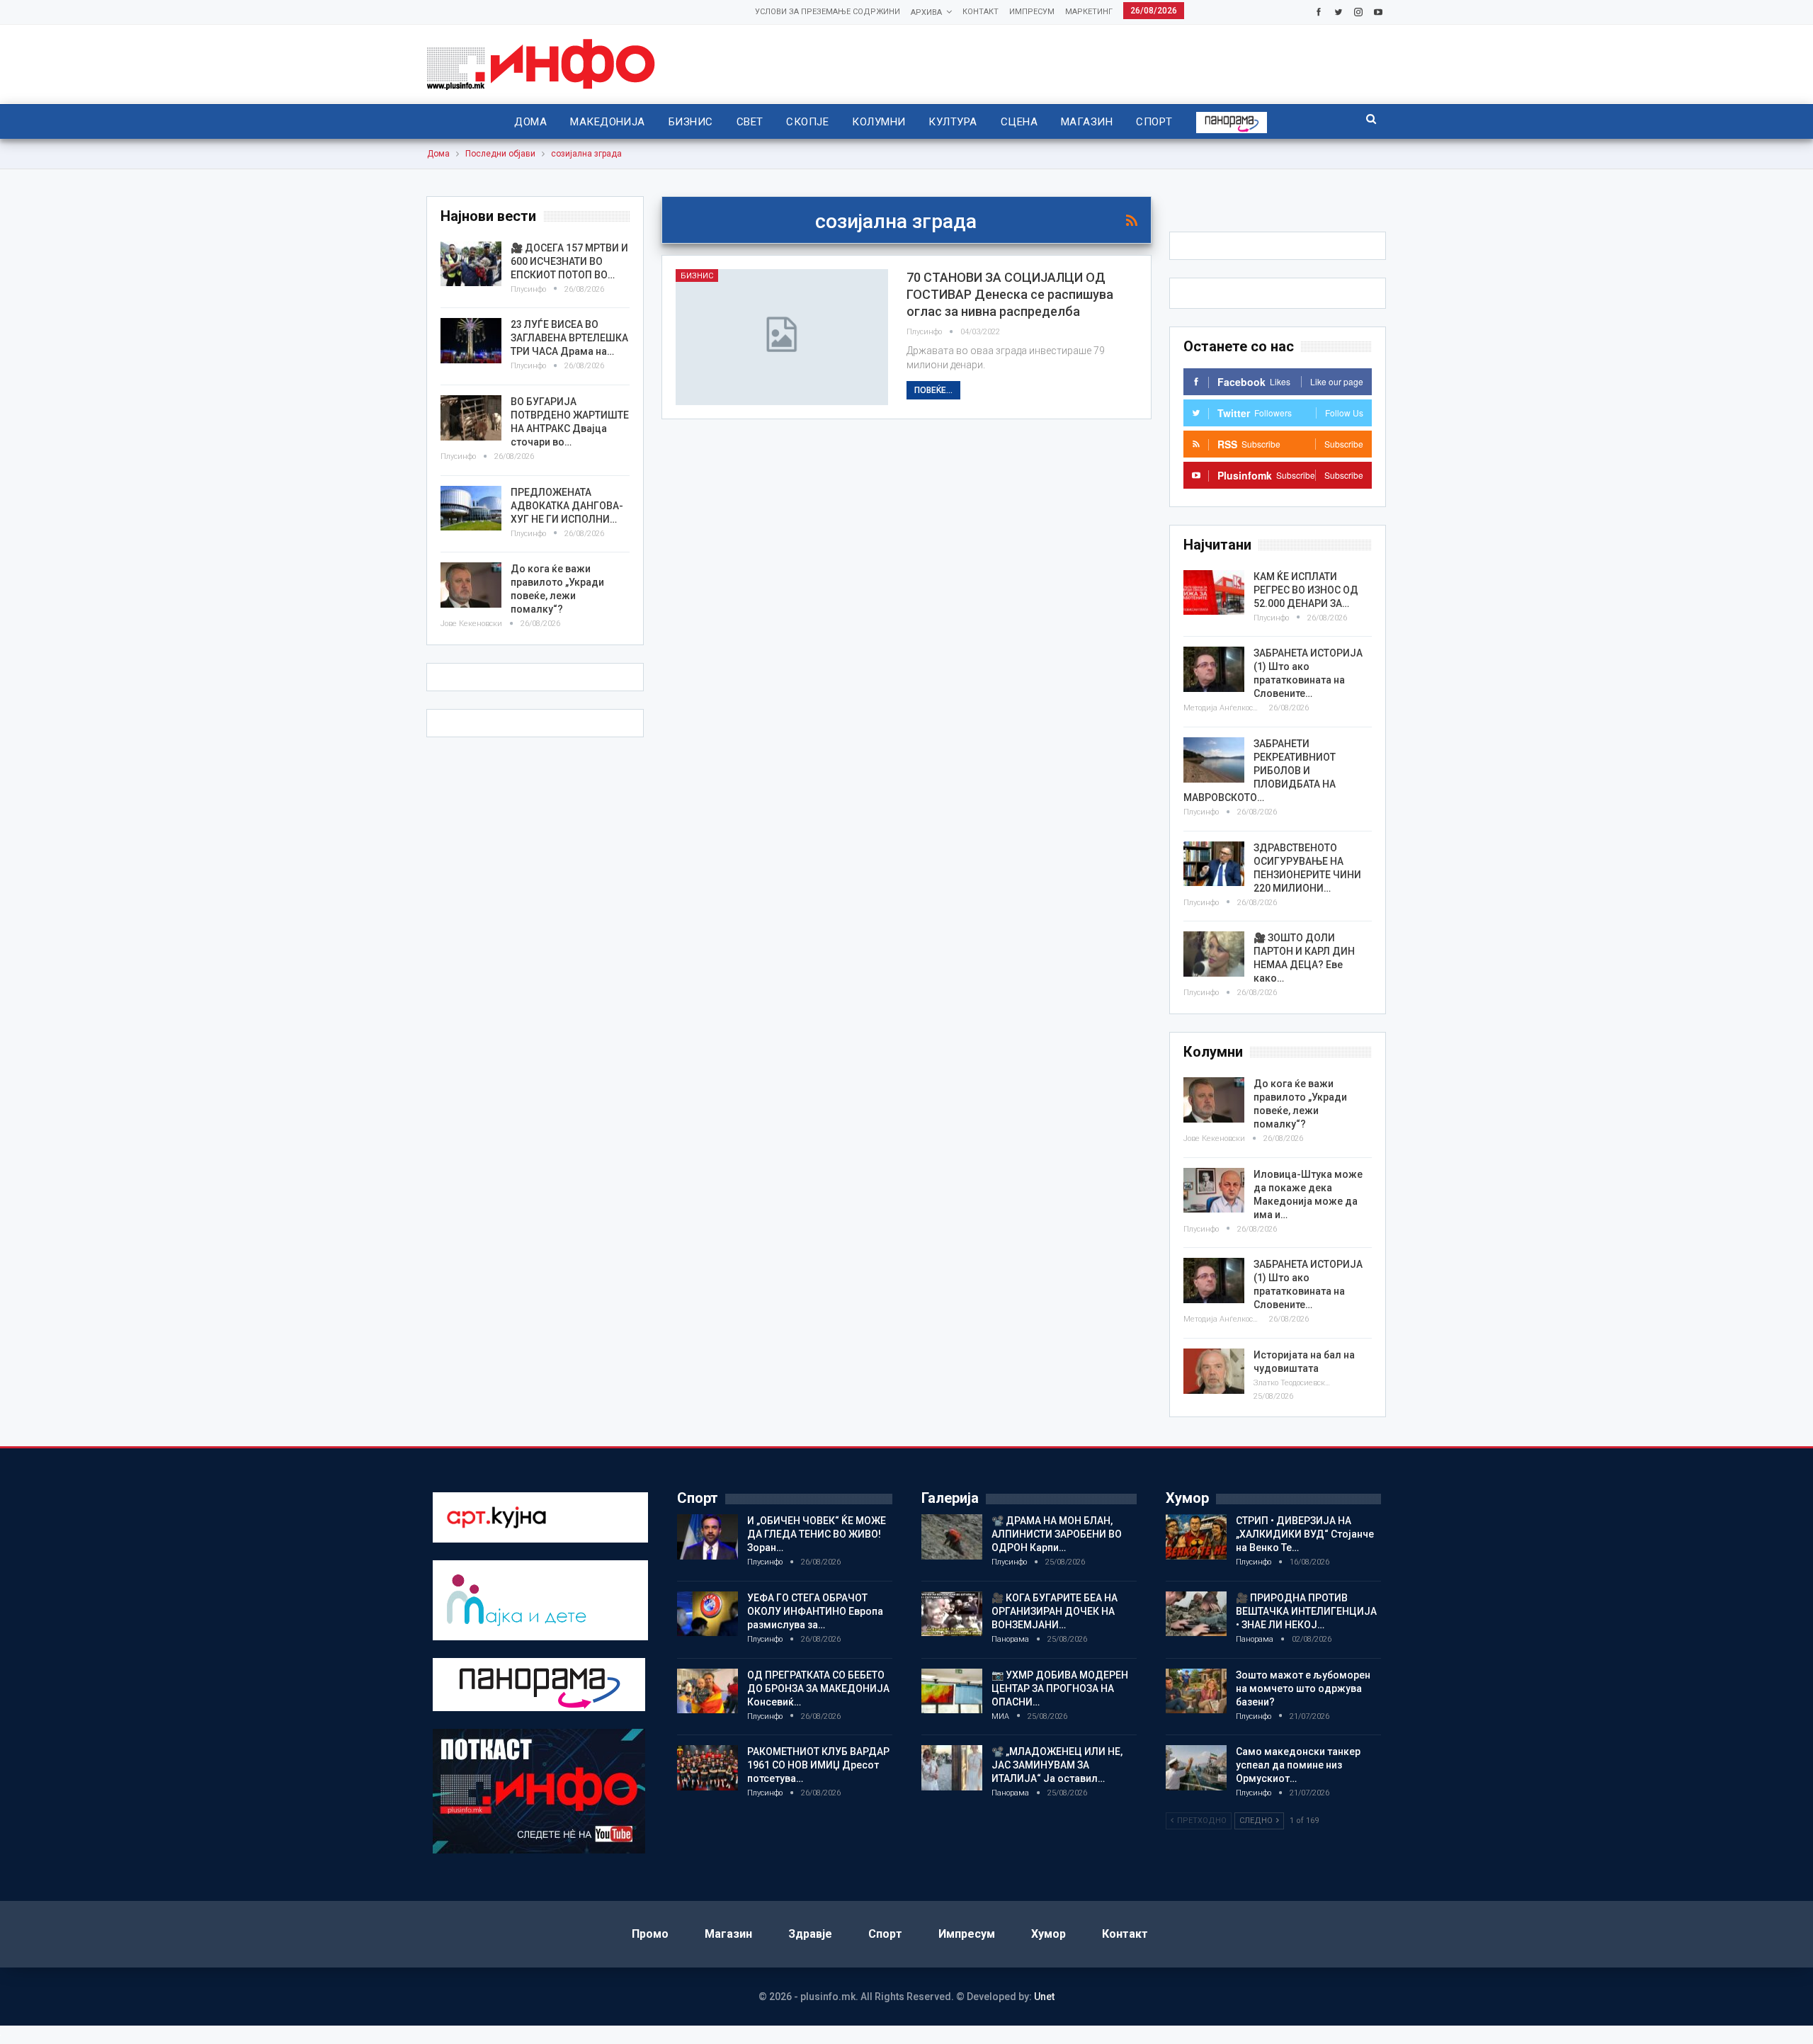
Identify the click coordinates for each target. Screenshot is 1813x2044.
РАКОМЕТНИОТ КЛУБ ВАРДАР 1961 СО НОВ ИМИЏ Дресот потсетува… (818, 1765)
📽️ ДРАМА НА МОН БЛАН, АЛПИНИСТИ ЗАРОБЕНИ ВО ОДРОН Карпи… (1057, 1534)
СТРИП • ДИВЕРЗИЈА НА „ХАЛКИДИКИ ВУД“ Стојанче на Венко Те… (1305, 1534)
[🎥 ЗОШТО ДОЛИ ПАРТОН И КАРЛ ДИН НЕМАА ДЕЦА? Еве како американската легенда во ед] (1214, 954)
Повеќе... (933, 390)
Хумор (1048, 1934)
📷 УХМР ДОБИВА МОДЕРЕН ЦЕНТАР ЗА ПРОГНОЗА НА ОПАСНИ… (1060, 1688)
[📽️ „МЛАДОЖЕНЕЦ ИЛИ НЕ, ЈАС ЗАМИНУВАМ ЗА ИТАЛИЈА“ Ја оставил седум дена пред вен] (952, 1768)
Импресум (1032, 12)
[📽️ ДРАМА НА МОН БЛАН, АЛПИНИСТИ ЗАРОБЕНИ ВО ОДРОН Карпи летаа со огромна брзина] (952, 1537)
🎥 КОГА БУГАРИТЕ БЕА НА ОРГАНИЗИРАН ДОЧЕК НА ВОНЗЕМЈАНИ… (1055, 1611)
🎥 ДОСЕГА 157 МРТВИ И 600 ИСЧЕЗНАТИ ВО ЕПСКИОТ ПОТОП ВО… (569, 261)
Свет (750, 122)
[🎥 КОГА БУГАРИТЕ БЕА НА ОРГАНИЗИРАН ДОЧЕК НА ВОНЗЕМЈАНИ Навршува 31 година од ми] (952, 1614)
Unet (1044, 1997)
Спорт (1154, 122)
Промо (650, 1934)
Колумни (879, 122)
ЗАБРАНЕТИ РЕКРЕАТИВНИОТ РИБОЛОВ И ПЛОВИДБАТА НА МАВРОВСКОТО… (1260, 771)
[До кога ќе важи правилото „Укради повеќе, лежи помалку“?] (1214, 1100)
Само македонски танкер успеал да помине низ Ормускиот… (1298, 1765)
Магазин (1087, 122)
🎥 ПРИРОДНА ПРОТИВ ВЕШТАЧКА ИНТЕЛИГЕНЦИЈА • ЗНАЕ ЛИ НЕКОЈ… (1306, 1611)
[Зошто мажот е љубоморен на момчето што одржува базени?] (1196, 1691)
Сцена (1019, 122)
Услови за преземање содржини (828, 12)
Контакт (981, 12)
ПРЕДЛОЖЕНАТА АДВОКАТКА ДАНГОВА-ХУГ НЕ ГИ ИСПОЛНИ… (567, 506)
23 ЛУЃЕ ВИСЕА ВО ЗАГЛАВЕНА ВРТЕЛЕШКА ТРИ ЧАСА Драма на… (569, 338)
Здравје (810, 1934)
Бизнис (691, 122)
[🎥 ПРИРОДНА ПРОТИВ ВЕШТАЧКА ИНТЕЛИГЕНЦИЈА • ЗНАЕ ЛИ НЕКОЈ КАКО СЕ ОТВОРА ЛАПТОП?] (1196, 1614)
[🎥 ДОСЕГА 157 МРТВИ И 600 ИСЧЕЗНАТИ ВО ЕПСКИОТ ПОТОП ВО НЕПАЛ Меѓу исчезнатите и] (471, 264)
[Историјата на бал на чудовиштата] (1214, 1371)
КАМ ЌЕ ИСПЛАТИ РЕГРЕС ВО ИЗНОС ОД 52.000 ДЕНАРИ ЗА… (1306, 590)
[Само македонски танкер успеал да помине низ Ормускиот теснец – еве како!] (1196, 1768)
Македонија (608, 122)
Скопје (807, 122)
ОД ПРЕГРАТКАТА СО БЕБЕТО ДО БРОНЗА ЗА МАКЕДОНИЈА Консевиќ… (818, 1688)
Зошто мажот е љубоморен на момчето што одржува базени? (1303, 1688)
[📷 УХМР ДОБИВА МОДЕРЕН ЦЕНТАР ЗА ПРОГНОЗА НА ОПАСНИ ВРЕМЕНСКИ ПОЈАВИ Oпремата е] (952, 1691)
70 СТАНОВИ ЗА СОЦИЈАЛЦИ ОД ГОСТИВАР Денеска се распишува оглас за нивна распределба (1010, 294)
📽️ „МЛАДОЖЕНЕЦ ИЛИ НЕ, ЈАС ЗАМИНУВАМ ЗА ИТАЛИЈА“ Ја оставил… (1057, 1765)
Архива (926, 12)
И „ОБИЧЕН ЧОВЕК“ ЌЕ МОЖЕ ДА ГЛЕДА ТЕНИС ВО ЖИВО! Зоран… (817, 1534)
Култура (953, 122)
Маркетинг (1089, 12)
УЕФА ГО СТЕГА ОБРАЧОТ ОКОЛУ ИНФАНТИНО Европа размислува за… (815, 1611)
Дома (530, 122)
